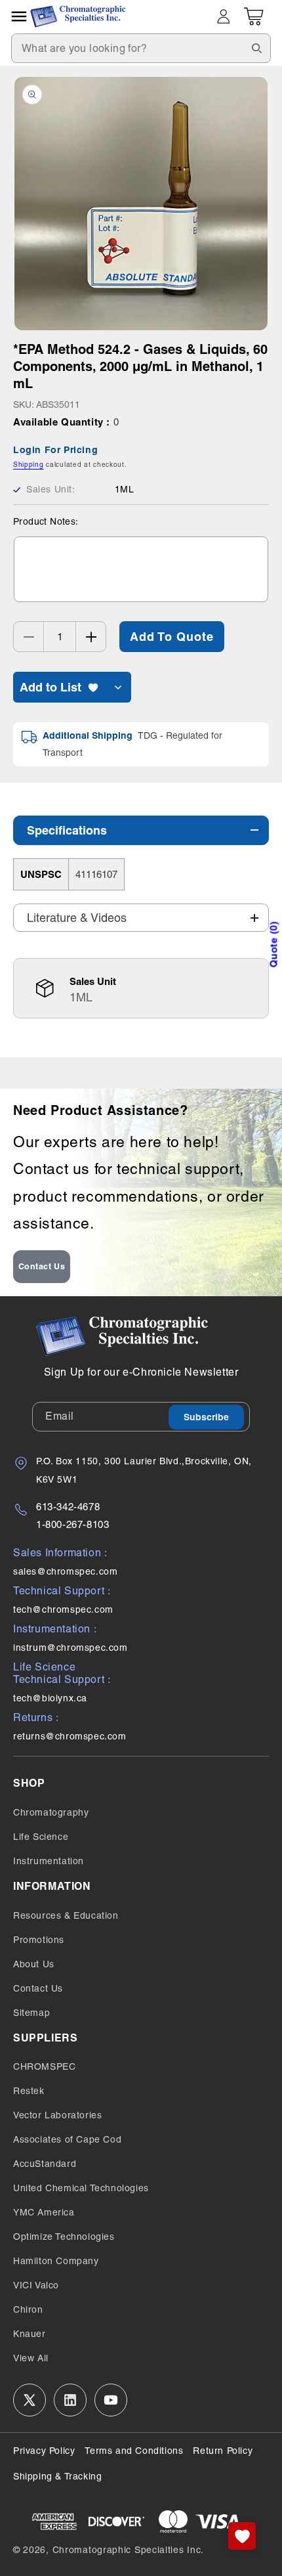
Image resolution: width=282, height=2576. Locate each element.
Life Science (41, 1837)
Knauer (30, 2334)
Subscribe (206, 1417)
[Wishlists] (242, 2536)
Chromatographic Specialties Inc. (128, 2550)
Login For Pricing (55, 450)
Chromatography (51, 1812)
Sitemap (31, 2013)
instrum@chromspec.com (70, 1648)
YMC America (44, 2212)
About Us (34, 1964)
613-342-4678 (68, 1507)
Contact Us (42, 1266)
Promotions (39, 1940)
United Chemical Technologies (81, 2188)
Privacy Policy (44, 2451)
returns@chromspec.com (70, 1736)
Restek (29, 2091)
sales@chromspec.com (65, 1571)
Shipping (29, 465)
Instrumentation (49, 1861)
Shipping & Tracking (57, 2476)
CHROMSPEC (44, 2066)
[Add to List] (249, 93)
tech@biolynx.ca (50, 1698)
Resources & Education (66, 1915)
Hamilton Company (56, 2261)
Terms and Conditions (134, 2451)
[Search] (256, 48)
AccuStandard (45, 2164)
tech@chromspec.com (63, 1609)
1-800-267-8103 (72, 1524)
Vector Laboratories (57, 2115)
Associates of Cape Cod (67, 2139)
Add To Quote (172, 637)
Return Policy (223, 2451)
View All (31, 2358)
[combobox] (141, 48)
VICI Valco (36, 2285)
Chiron (28, 2309)
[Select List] (118, 687)
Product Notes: (46, 521)
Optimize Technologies (64, 2237)
